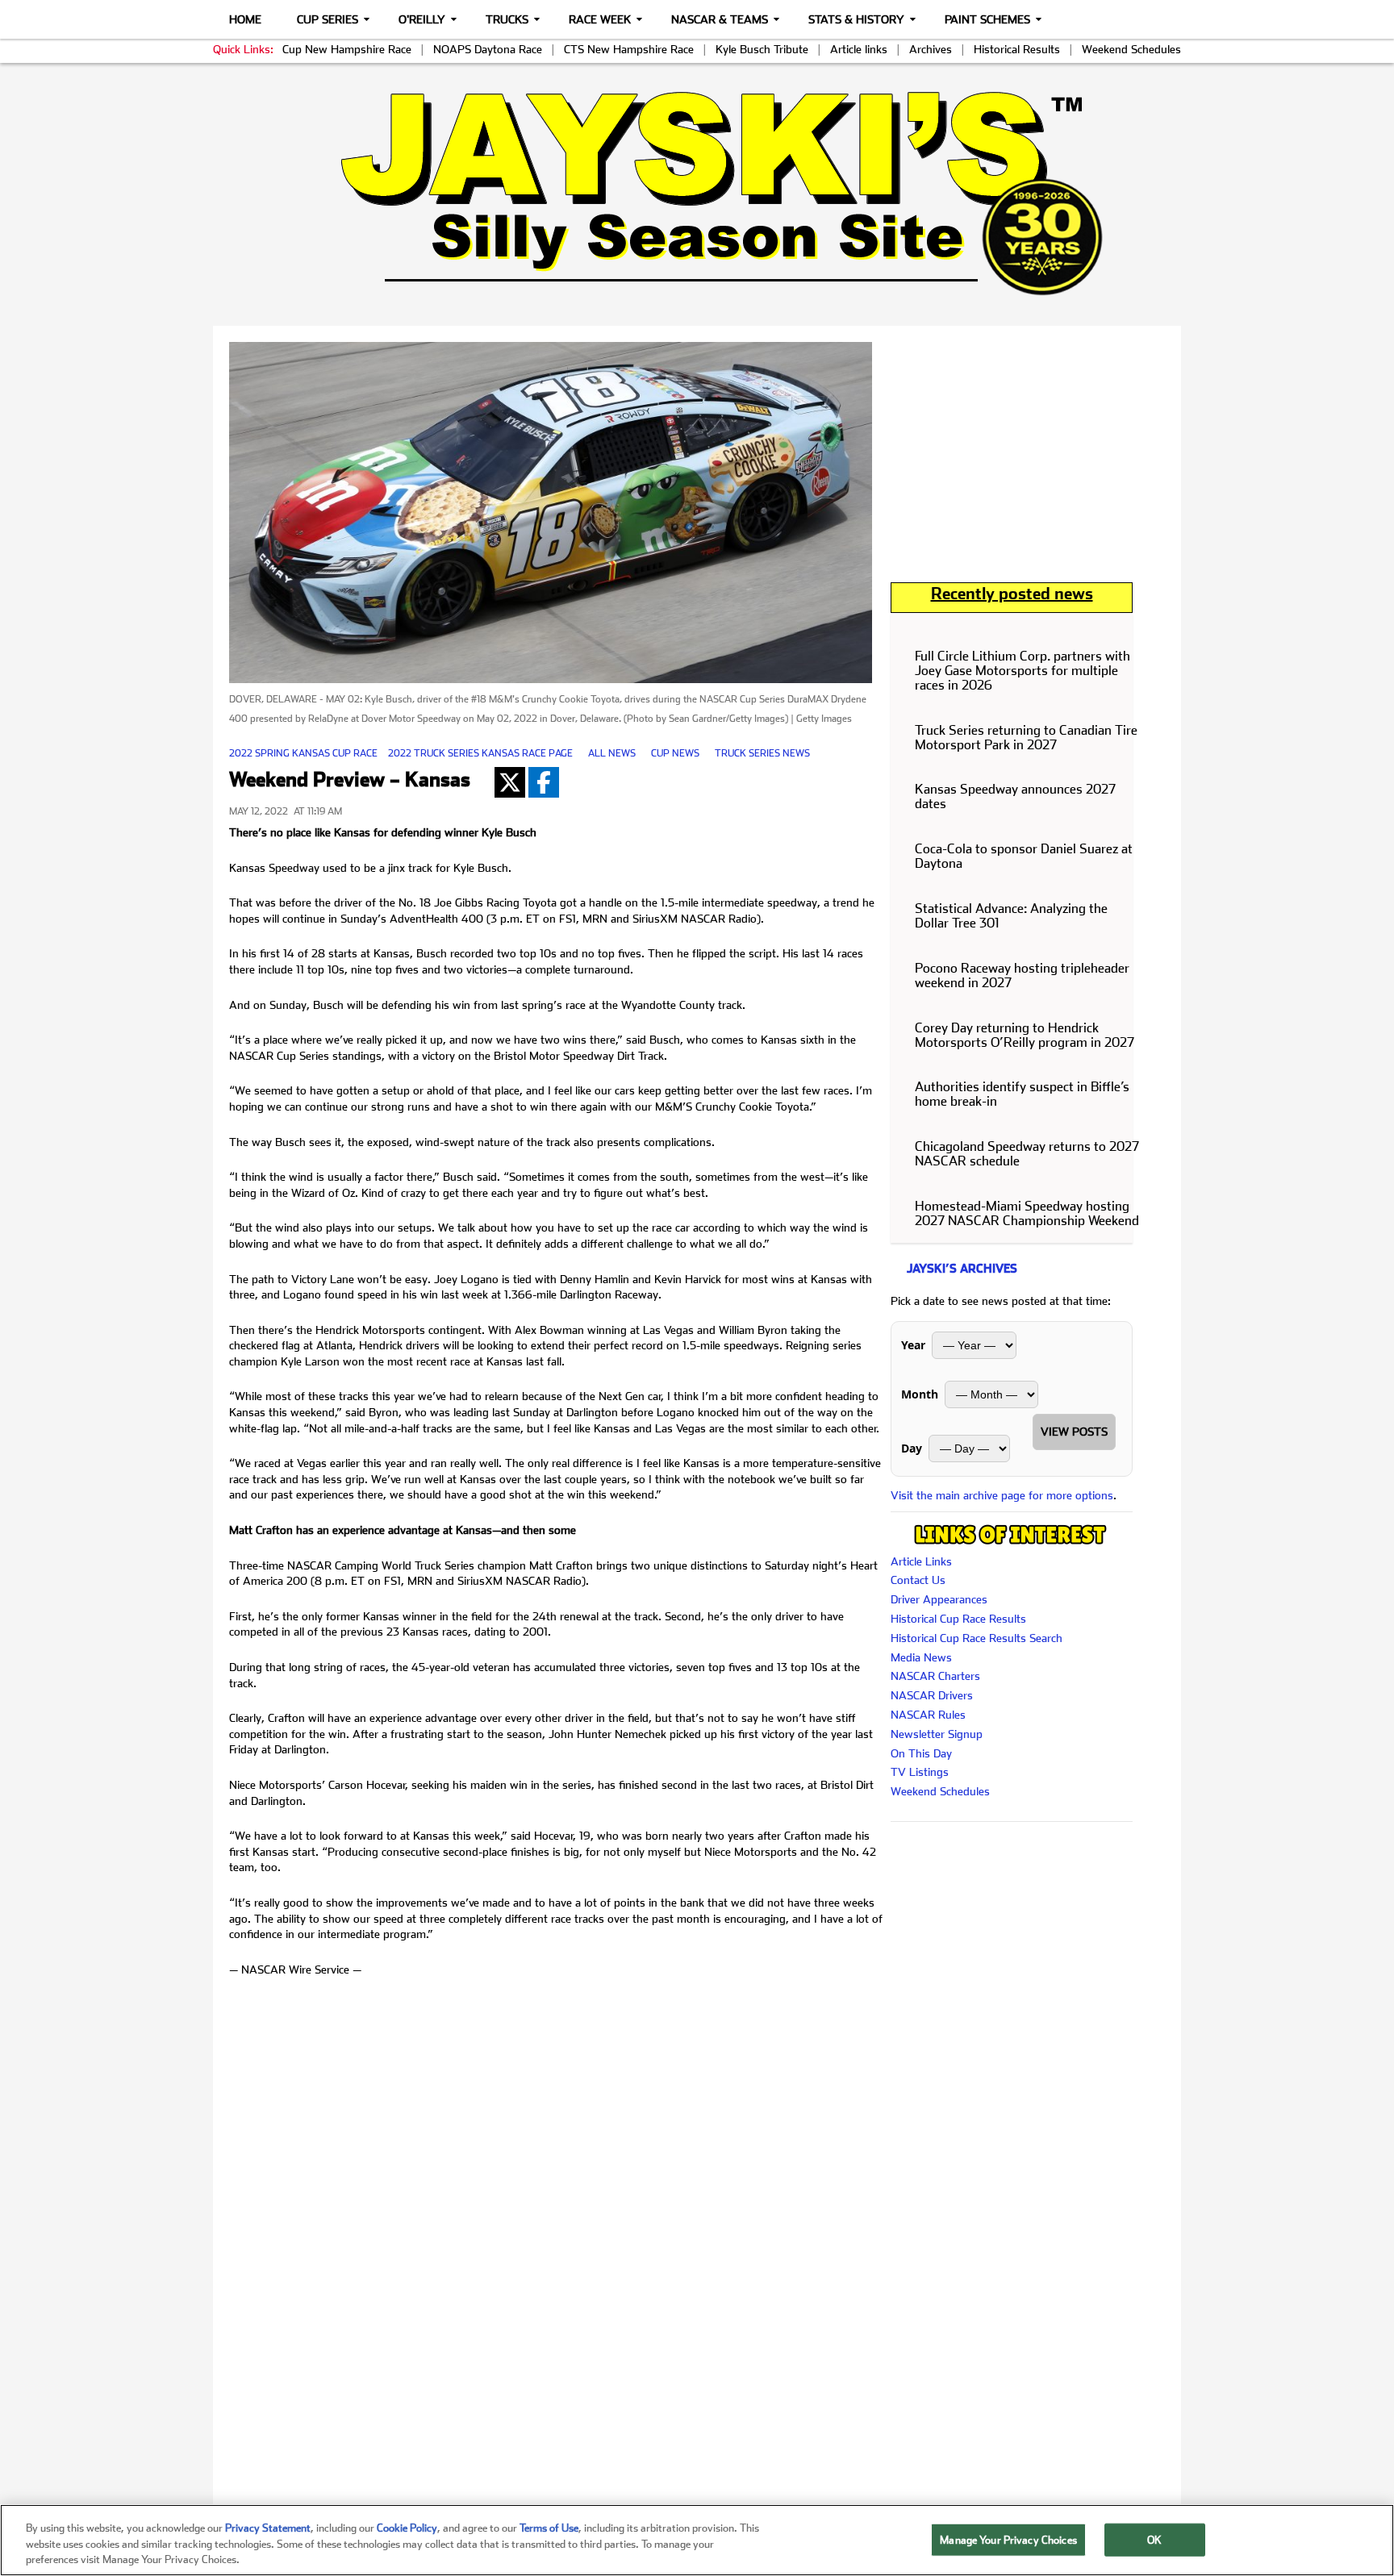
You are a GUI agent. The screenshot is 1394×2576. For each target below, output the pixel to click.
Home (245, 19)
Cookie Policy (407, 2528)
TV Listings (920, 1772)
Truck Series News (762, 753)
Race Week (600, 19)
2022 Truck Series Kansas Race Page (480, 753)
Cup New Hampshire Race (347, 49)
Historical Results (1017, 49)
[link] (697, 193)
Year (913, 1345)
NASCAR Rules (928, 1715)
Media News (921, 1657)
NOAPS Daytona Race (488, 49)
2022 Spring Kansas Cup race (303, 753)
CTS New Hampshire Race (629, 49)
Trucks (507, 19)
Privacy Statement (268, 2528)
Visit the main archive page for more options (1002, 1495)
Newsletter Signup (937, 1734)
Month (920, 1394)
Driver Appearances (939, 1599)
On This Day (921, 1753)
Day (912, 1448)
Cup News (675, 753)
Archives (931, 49)
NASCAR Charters (935, 1676)
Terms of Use (549, 2528)
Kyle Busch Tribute (762, 49)
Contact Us (918, 1580)
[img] (697, 193)
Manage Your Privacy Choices (1008, 2539)
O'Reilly (422, 19)
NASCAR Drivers (932, 1695)
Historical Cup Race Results (958, 1619)
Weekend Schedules (1131, 49)
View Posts (1074, 1432)
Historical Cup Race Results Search (977, 1638)
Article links (859, 49)
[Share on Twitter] (510, 782)
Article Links (921, 1561)
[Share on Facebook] (544, 782)
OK (1154, 2539)
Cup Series (328, 19)
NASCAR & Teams (720, 19)
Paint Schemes (987, 19)
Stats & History (856, 19)
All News (612, 753)
